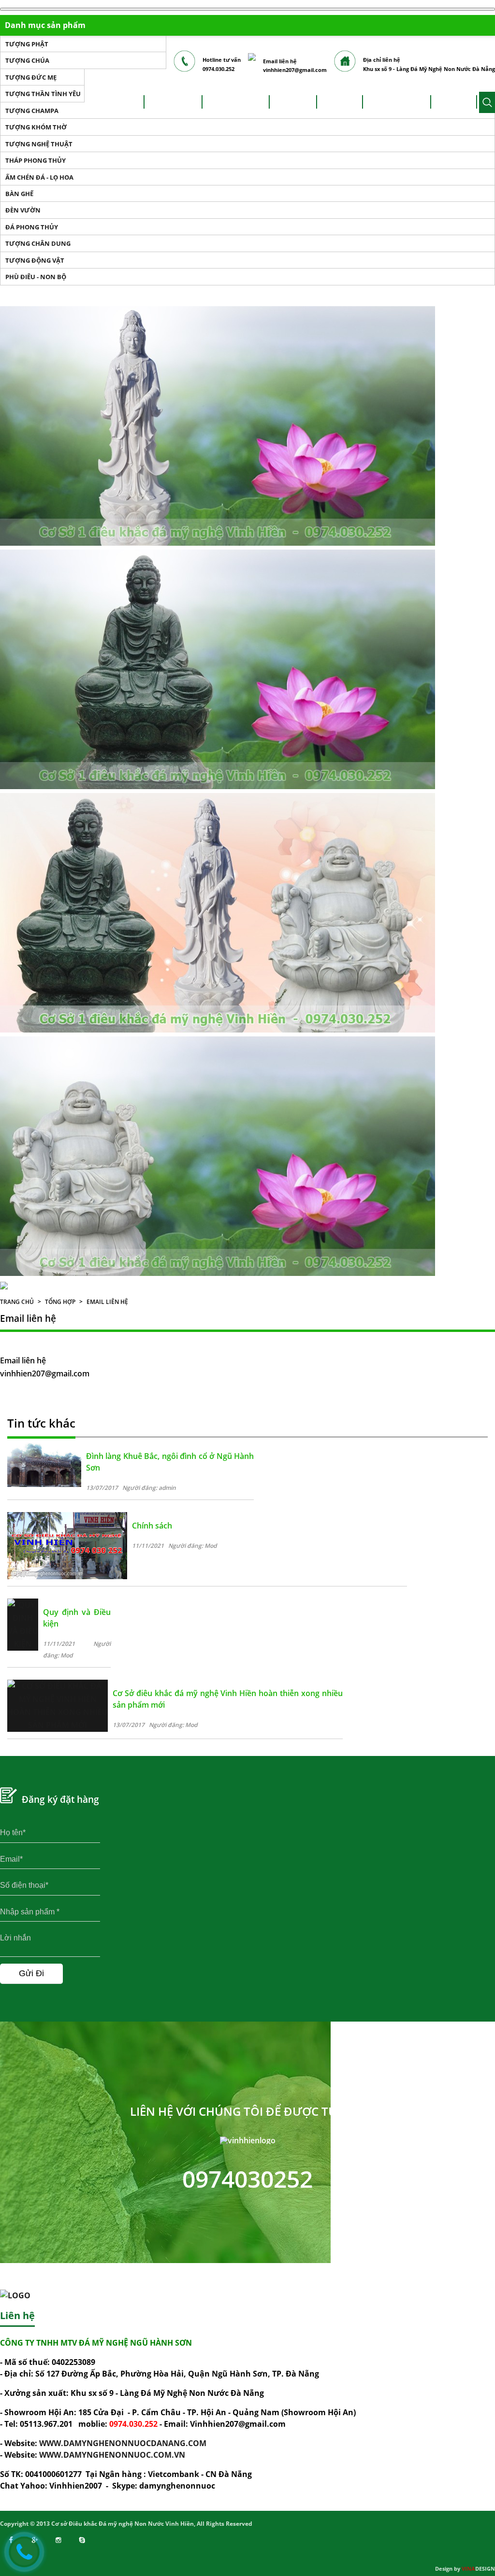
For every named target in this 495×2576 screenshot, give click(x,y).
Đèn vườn (23, 210)
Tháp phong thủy (36, 160)
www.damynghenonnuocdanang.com (123, 2443)
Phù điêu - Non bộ (36, 277)
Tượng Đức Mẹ (31, 77)
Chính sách (152, 1526)
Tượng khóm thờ (36, 127)
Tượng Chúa (27, 60)
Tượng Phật (27, 44)
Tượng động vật (35, 260)
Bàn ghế (19, 194)
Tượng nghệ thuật (39, 144)
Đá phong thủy (32, 227)
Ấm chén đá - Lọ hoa (39, 177)
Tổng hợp (60, 1302)
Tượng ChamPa (32, 111)
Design (478, 2569)
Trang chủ (17, 1302)
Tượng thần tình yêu (43, 94)
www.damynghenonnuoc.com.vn (112, 2455)
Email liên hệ (107, 1302)
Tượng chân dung (38, 243)
